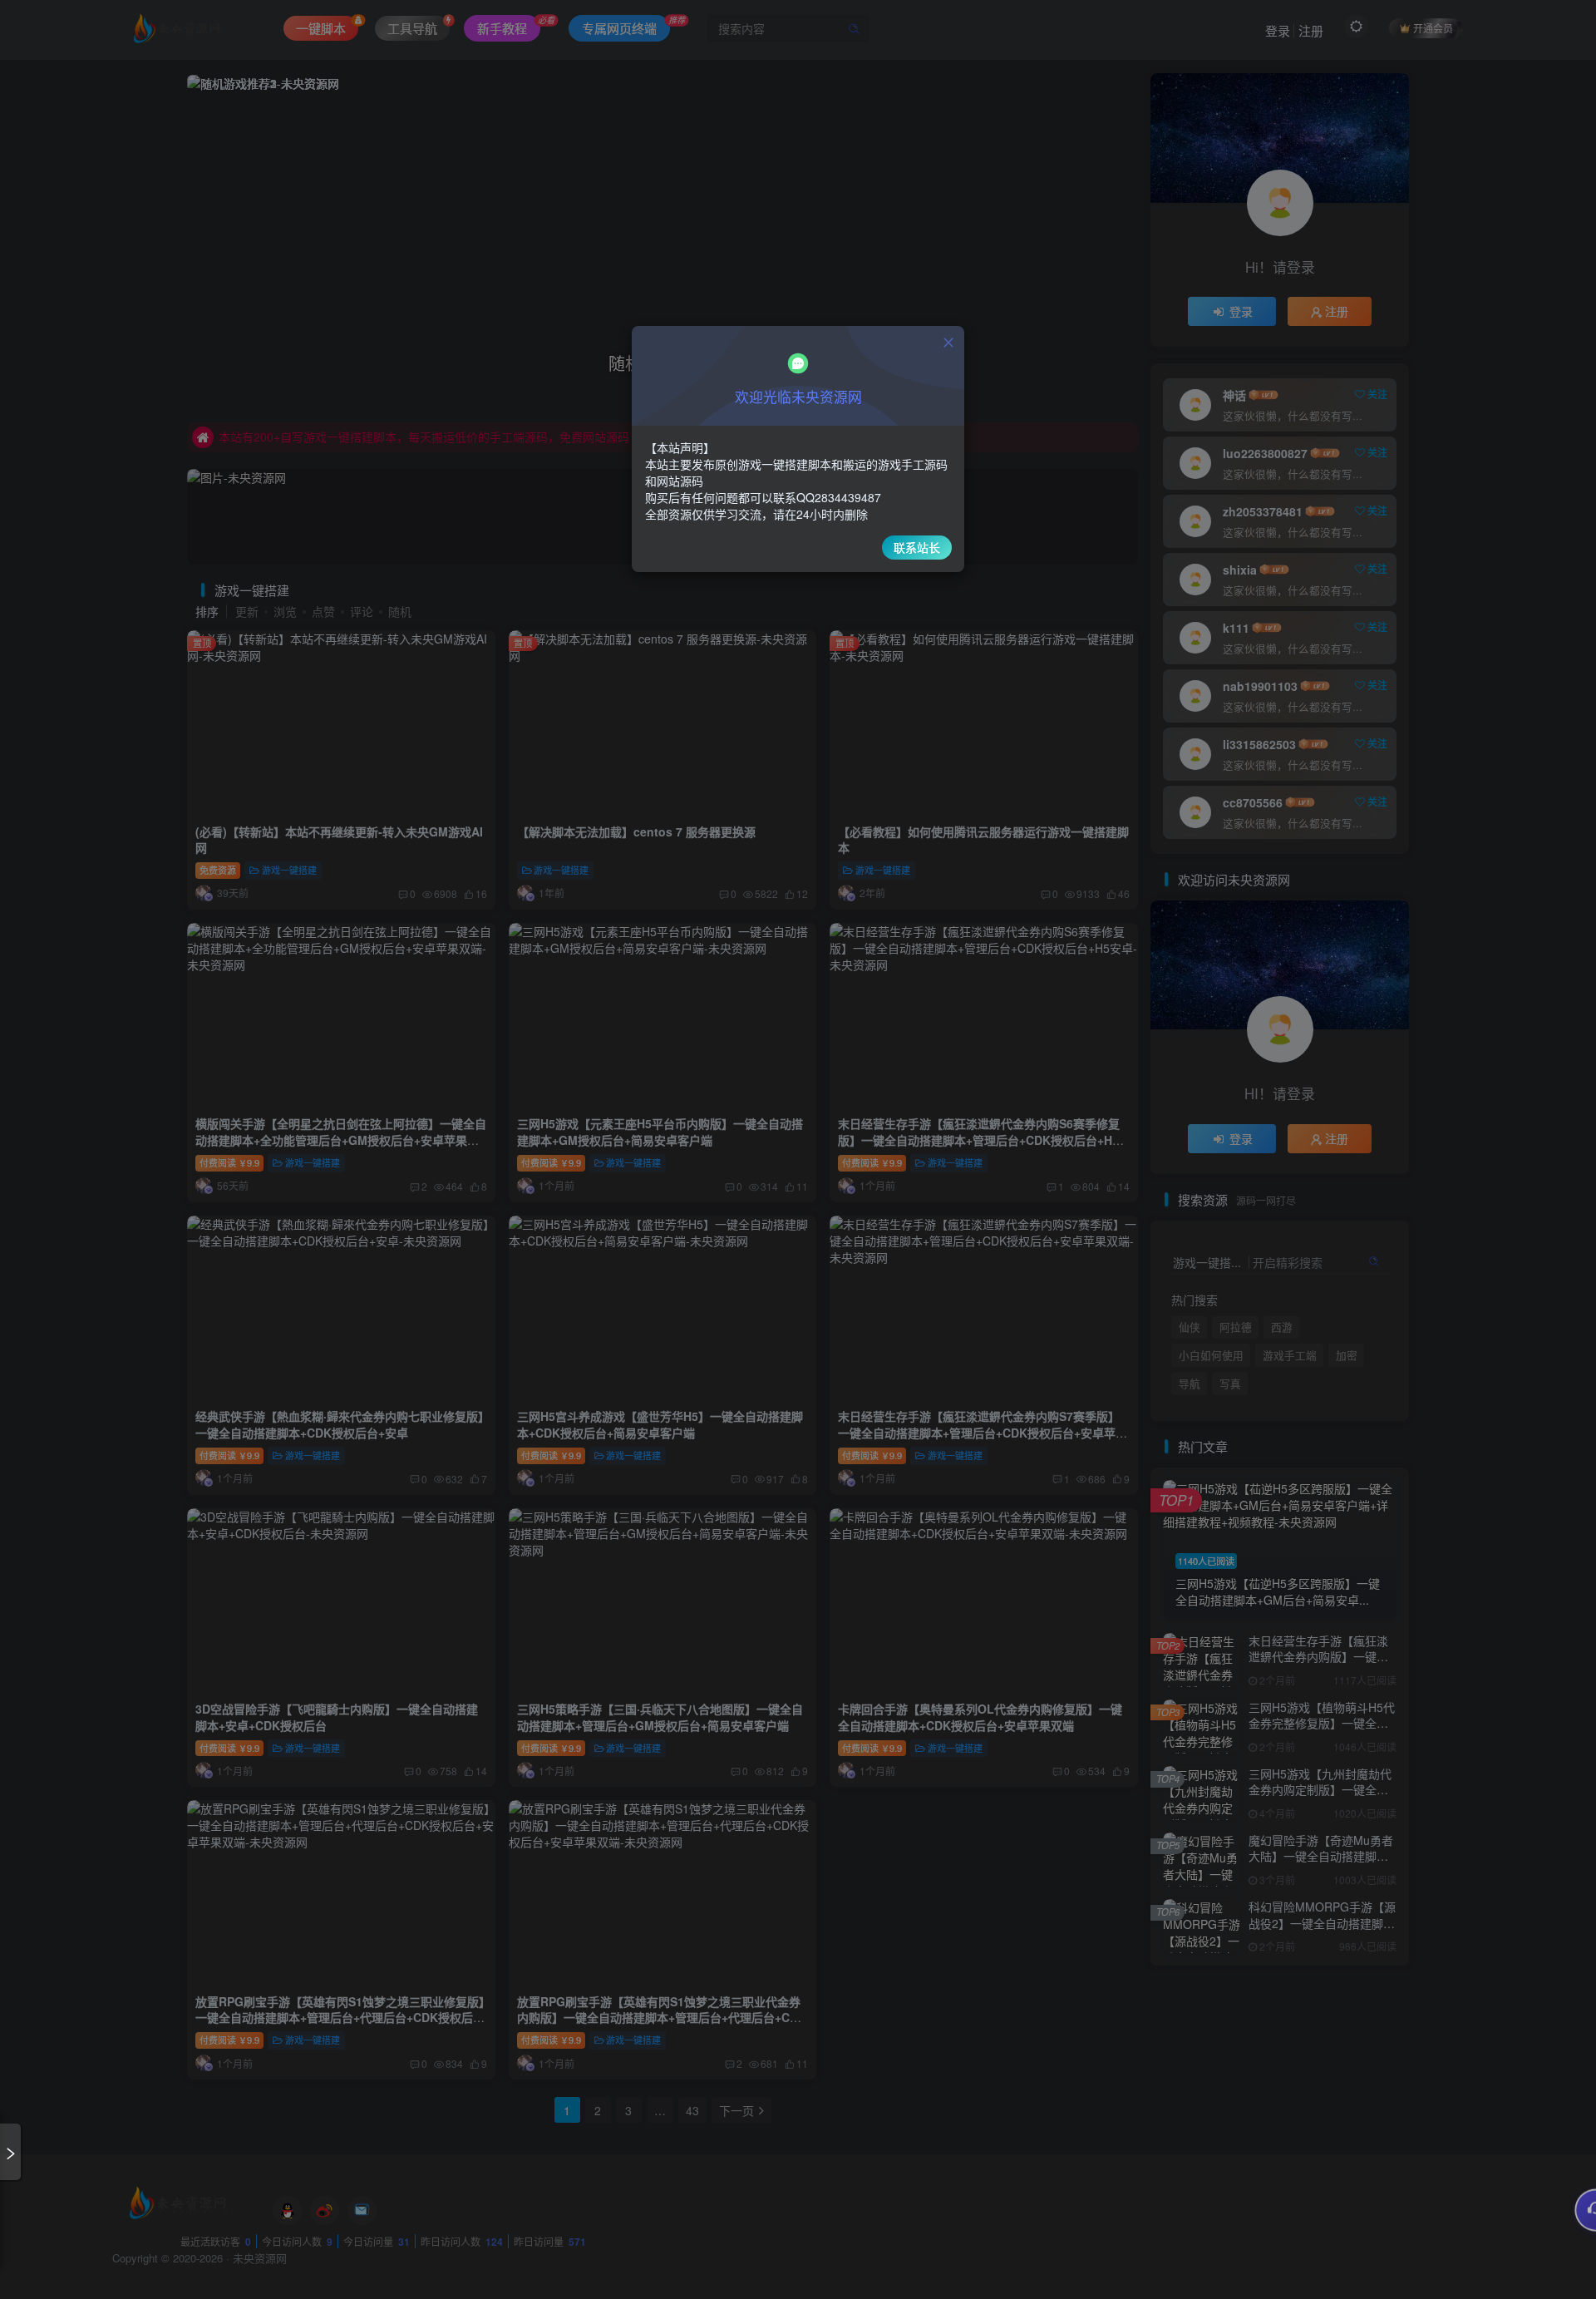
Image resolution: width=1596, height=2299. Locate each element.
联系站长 (917, 547)
